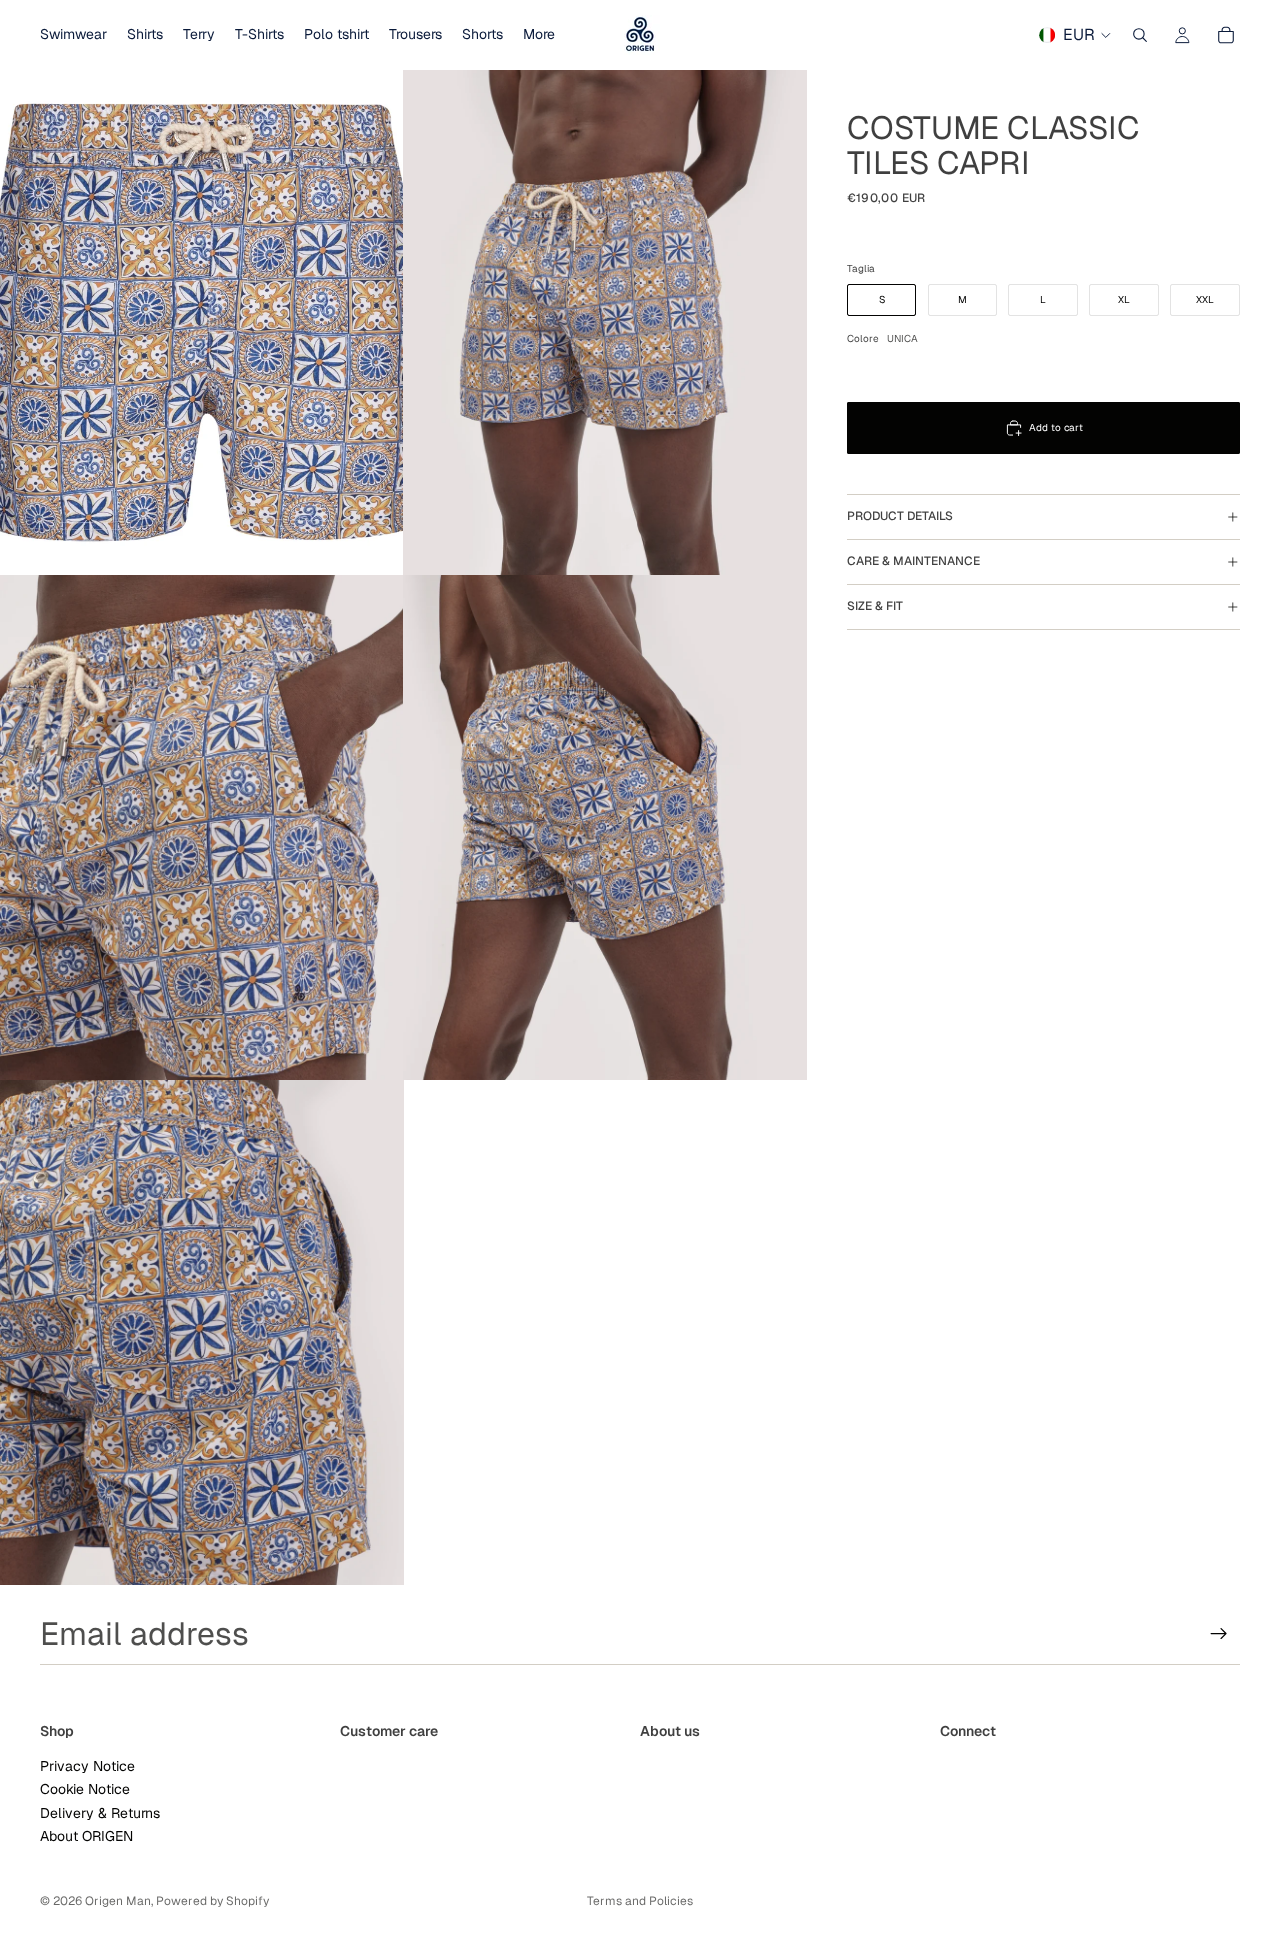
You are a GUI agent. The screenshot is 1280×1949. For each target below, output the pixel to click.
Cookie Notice (85, 1789)
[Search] (1140, 35)
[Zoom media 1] (202, 322)
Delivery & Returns (100, 1813)
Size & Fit (875, 607)
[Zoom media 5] (202, 1332)
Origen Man (118, 1901)
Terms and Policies (640, 1901)
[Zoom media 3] (202, 827)
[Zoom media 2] (605, 322)
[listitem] (539, 35)
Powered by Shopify (212, 1901)
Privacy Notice (87, 1766)
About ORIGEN (86, 1836)
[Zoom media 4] (605, 827)
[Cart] (1226, 35)
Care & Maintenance (913, 562)
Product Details (900, 517)
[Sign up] (1219, 1634)
